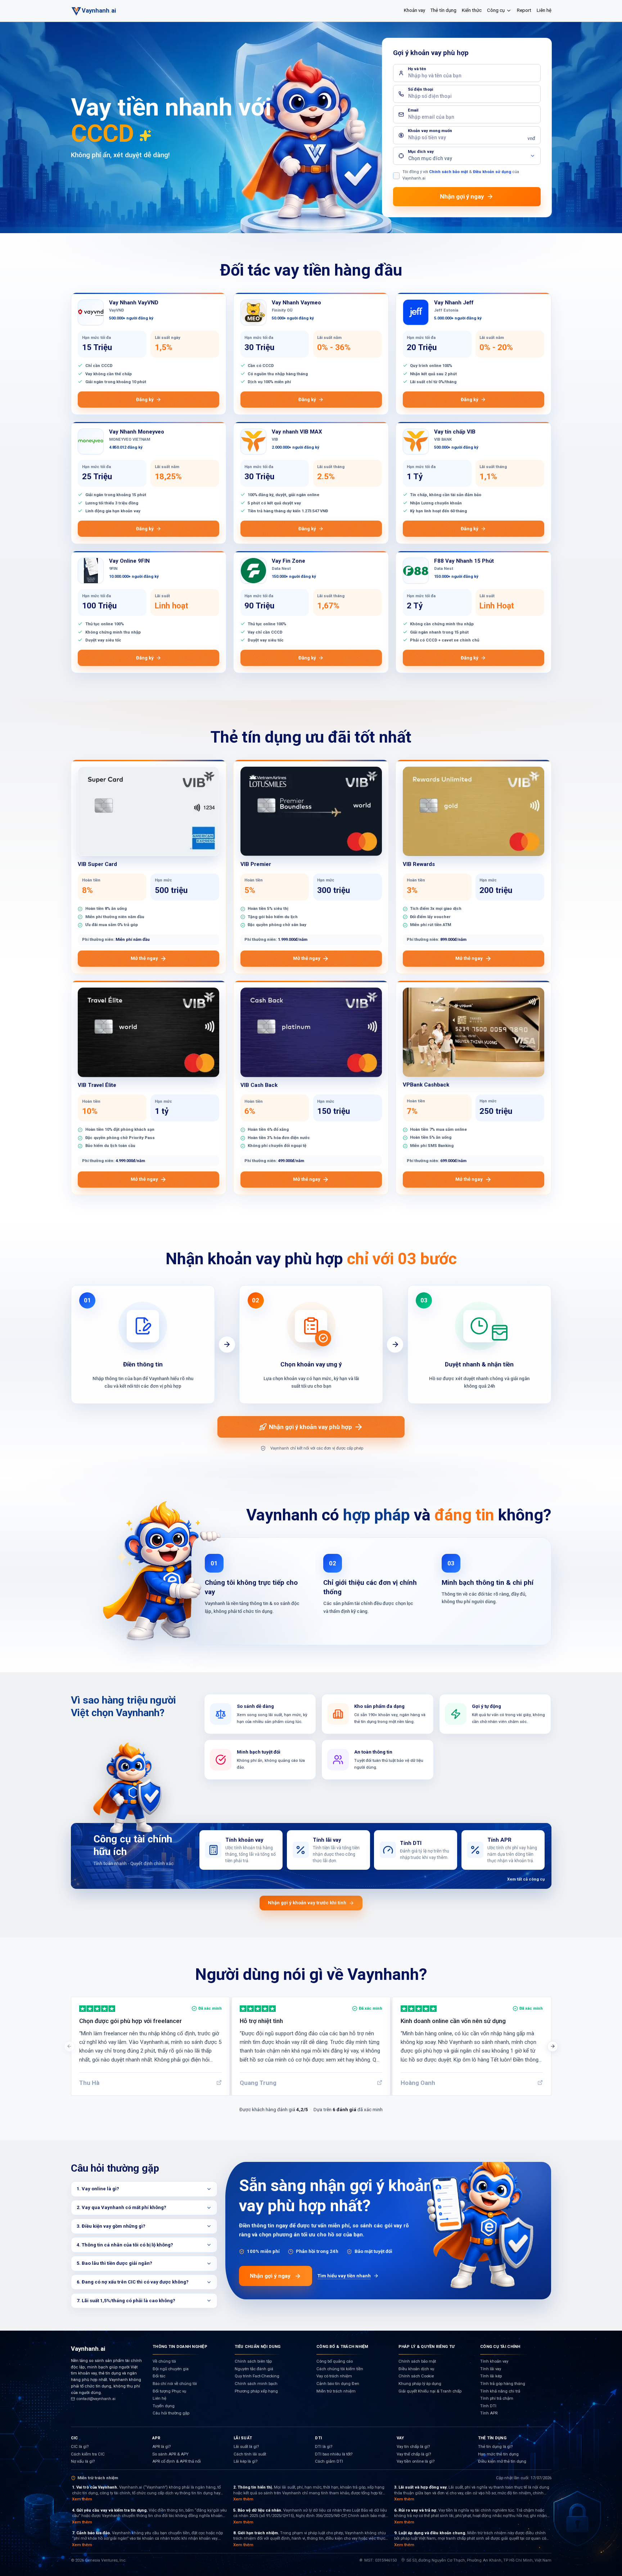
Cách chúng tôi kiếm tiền (340, 2369)
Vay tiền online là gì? (416, 2461)
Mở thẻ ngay (144, 958)
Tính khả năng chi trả (500, 2391)
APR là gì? (161, 2447)
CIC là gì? (80, 2447)
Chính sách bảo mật (449, 172)
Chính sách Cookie (416, 2376)
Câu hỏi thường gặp (171, 2413)
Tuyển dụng (164, 2406)
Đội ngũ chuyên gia (171, 2369)
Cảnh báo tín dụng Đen (338, 2384)
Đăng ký (145, 400)
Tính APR (489, 2413)
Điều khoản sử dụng (492, 172)
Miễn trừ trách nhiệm (336, 2391)
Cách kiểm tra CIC (88, 2454)
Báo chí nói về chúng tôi (175, 2384)
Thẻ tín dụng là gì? (495, 2447)
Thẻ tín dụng (443, 10)
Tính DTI (488, 2406)
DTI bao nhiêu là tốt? (334, 2454)
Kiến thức (472, 10)
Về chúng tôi (164, 2361)
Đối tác (159, 2376)
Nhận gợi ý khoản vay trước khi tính (307, 1903)
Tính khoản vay (494, 2361)
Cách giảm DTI (329, 2461)
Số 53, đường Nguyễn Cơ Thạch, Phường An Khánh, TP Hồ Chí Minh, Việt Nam (479, 2560)
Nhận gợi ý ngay (270, 2276)
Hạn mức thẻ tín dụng (498, 2454)
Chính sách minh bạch (256, 2384)
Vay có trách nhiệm (334, 2376)
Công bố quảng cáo (335, 2361)
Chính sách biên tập (253, 2361)
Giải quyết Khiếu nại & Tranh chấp (430, 2391)
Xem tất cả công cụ (526, 1879)
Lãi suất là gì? (246, 2447)
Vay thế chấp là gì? (414, 2454)
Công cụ (496, 10)
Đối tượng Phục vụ (169, 2391)
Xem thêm (82, 2499)
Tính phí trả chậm (497, 2398)
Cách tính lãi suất (250, 2454)
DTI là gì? (324, 2447)
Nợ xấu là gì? (83, 2461)
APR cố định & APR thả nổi (177, 2461)
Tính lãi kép (491, 2376)
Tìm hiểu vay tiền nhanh (344, 2276)
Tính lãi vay (491, 2369)
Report (524, 10)
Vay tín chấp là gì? (413, 2447)
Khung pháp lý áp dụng (420, 2384)
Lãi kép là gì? (245, 2461)
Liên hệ (544, 10)
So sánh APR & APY (170, 2454)
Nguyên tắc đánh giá (254, 2369)
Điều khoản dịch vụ (416, 2369)
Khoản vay (414, 10)
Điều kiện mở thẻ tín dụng (502, 2461)
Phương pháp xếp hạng (256, 2391)
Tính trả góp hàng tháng (503, 2384)
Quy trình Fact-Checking (257, 2376)
